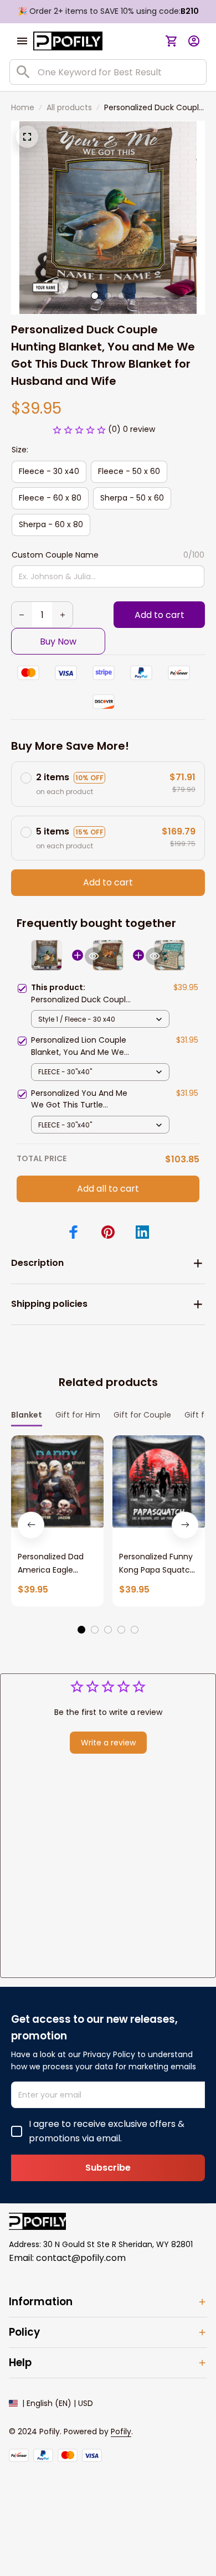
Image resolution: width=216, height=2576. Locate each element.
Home (23, 107)
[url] (121, 2432)
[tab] (95, 296)
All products (69, 107)
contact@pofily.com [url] (81, 2258)
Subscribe (108, 2168)
